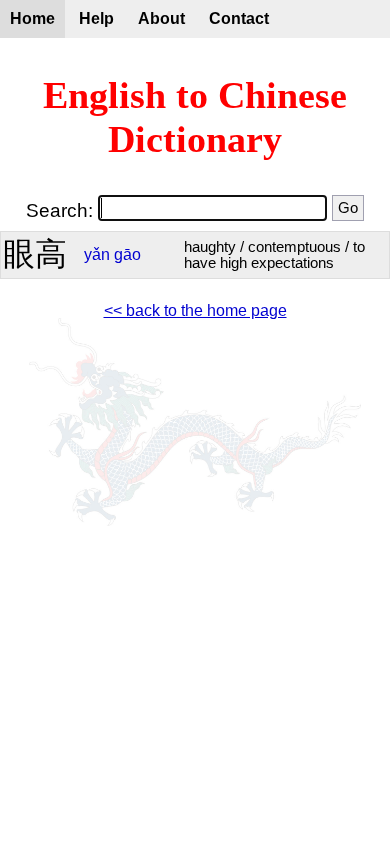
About (161, 18)
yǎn (97, 254)
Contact (239, 18)
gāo (127, 254)
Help (96, 18)
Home (32, 18)
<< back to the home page (195, 310)
